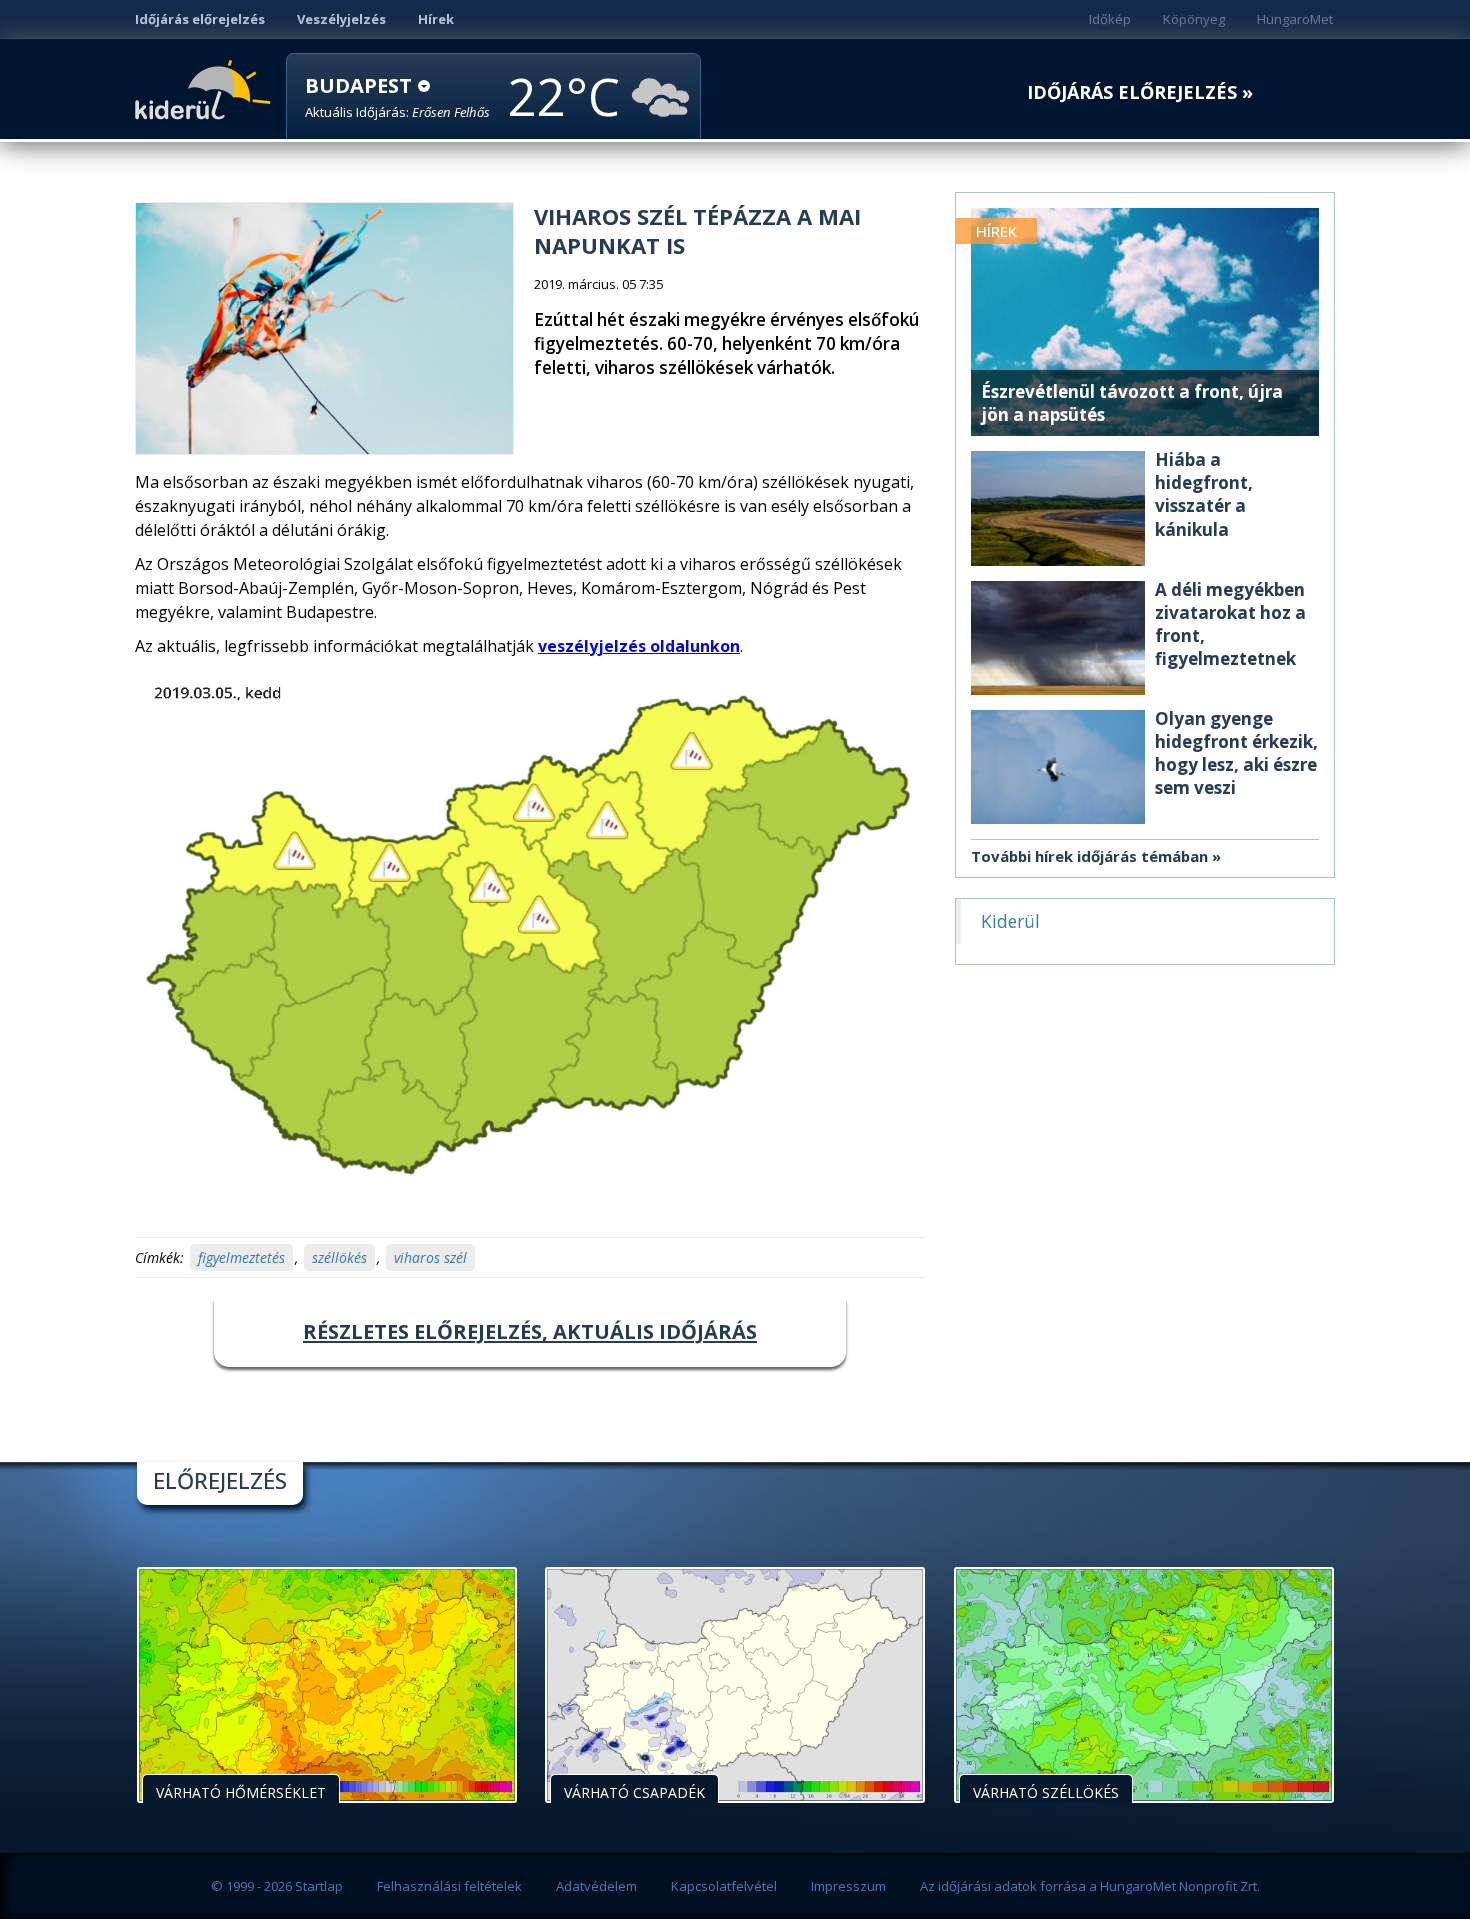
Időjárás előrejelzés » (1140, 92)
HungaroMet (1295, 19)
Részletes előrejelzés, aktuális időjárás (530, 1331)
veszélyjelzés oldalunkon (639, 646)
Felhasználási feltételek (449, 1886)
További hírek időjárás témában (1089, 856)
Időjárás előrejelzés (200, 19)
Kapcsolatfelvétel (724, 1886)
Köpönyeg (1194, 19)
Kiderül (206, 88)
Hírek (436, 19)
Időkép (1110, 19)
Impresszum (848, 1886)
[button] (397, 97)
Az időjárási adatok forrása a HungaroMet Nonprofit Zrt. (1090, 1886)
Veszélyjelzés (341, 19)
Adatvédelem (596, 1886)
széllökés (339, 1257)
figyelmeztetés (241, 1257)
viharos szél (430, 1257)
